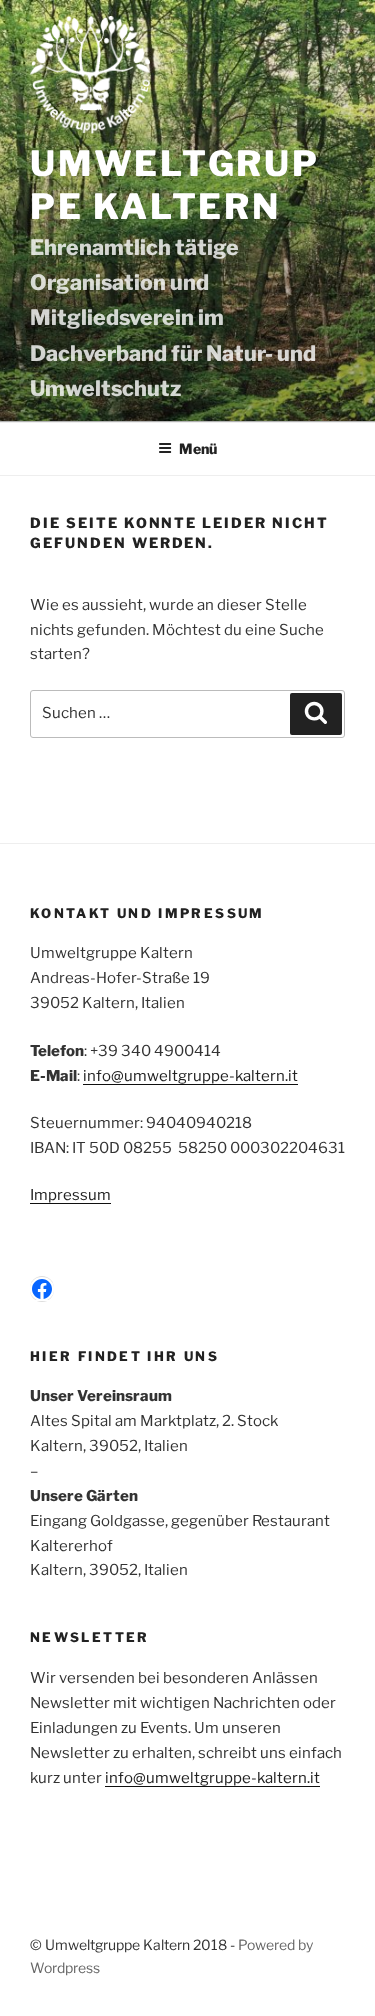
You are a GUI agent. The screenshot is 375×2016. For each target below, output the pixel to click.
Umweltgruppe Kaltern (175, 185)
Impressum (70, 1195)
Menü (198, 448)
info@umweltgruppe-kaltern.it (190, 1076)
